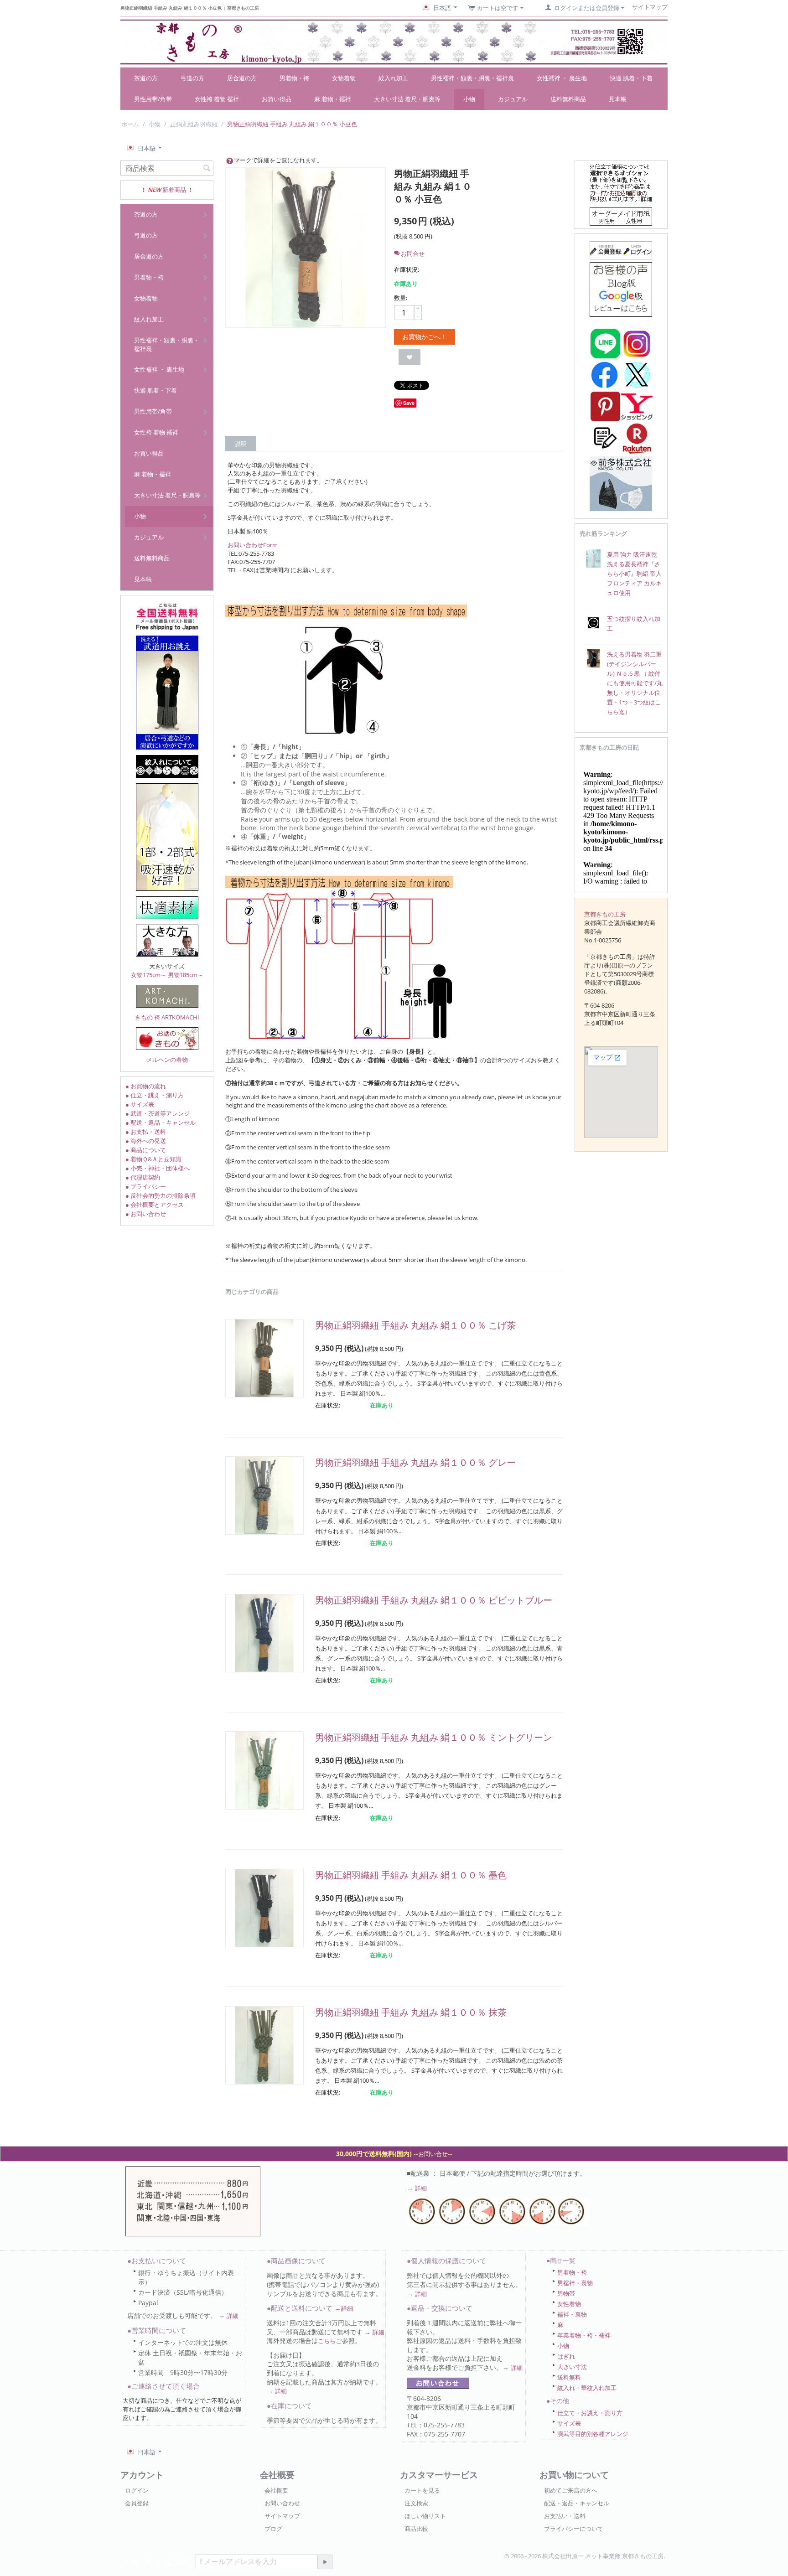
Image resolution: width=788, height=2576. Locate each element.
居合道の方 (242, 78)
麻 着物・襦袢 (333, 99)
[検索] (207, 169)
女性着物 (569, 2304)
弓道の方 (192, 78)
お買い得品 (277, 99)
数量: (401, 298)
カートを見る (422, 2490)
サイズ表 (569, 2423)
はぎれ (566, 2356)
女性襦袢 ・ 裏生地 (562, 78)
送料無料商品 (568, 99)
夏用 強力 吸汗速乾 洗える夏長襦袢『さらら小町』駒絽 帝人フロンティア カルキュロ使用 (634, 574)
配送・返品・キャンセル (577, 2503)
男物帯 (566, 2293)
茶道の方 (146, 78)
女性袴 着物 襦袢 (217, 99)
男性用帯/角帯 (153, 99)
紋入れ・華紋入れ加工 (587, 2388)
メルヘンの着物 (167, 1060)
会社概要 (276, 2490)
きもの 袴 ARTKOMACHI (167, 1017)
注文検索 (416, 2503)
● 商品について (146, 1150)
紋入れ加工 (393, 78)
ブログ (273, 2529)
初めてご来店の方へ (571, 2490)
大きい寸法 (572, 2367)
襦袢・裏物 (572, 2314)
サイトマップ (282, 2516)
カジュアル (513, 99)
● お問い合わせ (146, 1214)
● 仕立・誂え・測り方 (155, 1095)
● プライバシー (146, 1186)
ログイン (137, 2490)
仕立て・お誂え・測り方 (590, 2413)
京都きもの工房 (605, 914)
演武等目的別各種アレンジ (593, 2434)
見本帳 (618, 99)
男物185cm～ (186, 975)
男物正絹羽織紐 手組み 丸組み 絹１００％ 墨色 (411, 1875)
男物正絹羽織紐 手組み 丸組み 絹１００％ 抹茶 (411, 2012)
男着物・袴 (294, 78)
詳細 (421, 2188)
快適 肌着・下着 (631, 78)
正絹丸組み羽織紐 (194, 124)
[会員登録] (621, 249)
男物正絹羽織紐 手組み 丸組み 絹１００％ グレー (415, 1462)
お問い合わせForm (253, 545)
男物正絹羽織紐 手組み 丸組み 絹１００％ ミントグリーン (434, 1737)
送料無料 (569, 2377)
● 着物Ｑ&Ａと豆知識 (153, 1159)
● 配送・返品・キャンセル (161, 1122)
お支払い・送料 (565, 2516)
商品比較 (416, 2529)
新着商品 (174, 190)
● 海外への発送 (146, 1141)
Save (409, 403)
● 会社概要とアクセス (155, 1205)
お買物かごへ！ (425, 337)
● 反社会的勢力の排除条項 (161, 1195)
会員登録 (137, 2503)
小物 (469, 99)
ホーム (130, 124)
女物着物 (344, 78)
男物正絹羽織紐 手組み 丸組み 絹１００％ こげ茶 (415, 1325)
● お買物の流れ (146, 1086)
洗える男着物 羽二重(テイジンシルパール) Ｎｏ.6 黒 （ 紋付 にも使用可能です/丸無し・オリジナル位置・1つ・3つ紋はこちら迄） (635, 683)
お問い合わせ (282, 2503)
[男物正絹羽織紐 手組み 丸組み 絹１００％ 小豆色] (306, 248)
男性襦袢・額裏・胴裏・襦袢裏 (472, 78)
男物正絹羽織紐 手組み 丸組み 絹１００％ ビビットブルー (434, 1600)
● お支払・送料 (146, 1132)
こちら (327, 2341)
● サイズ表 (140, 1104)
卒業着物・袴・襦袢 (584, 2335)
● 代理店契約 (143, 1177)
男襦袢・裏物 (575, 2283)
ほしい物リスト (425, 2516)
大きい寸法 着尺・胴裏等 (407, 99)
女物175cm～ (149, 975)
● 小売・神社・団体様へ (158, 1168)
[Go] (325, 2562)
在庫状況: (407, 269)
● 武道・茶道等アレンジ (158, 1113)
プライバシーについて (574, 2529)
